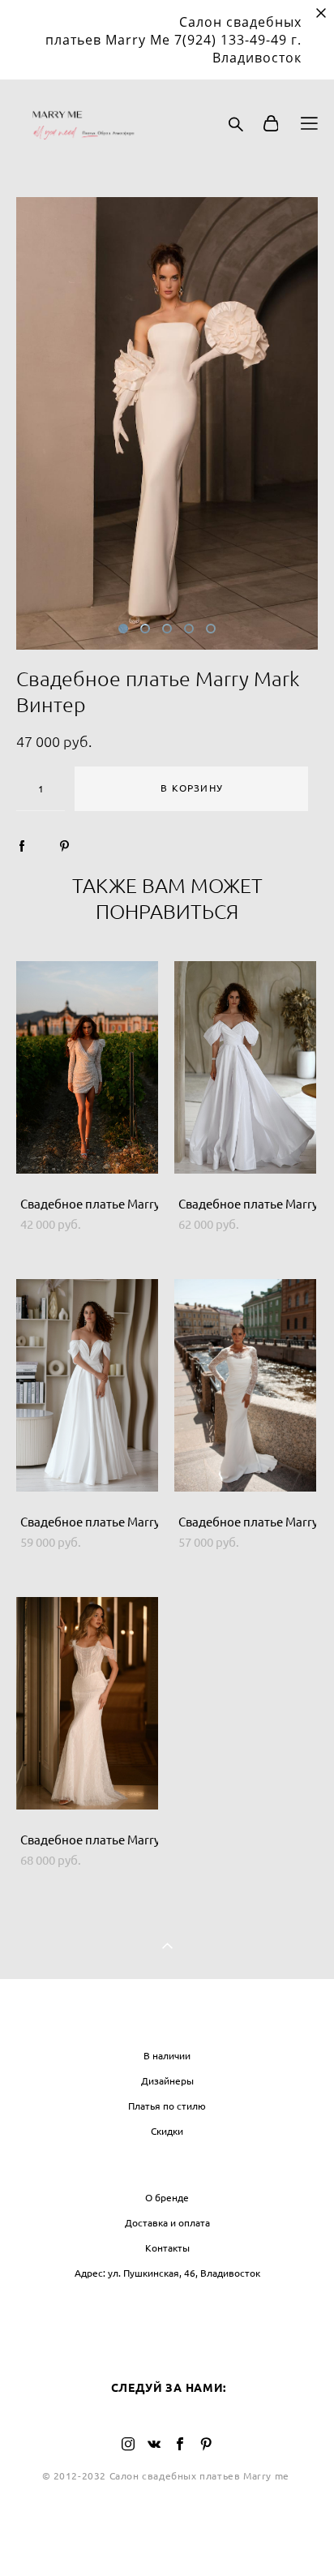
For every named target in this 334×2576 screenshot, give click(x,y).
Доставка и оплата (167, 2223)
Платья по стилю (167, 2106)
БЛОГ (167, 2306)
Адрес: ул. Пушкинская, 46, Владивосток (167, 2273)
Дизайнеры (167, 2081)
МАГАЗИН (167, 2022)
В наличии (167, 2056)
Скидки (167, 2131)
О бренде (167, 2198)
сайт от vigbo (167, 2538)
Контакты (167, 2248)
